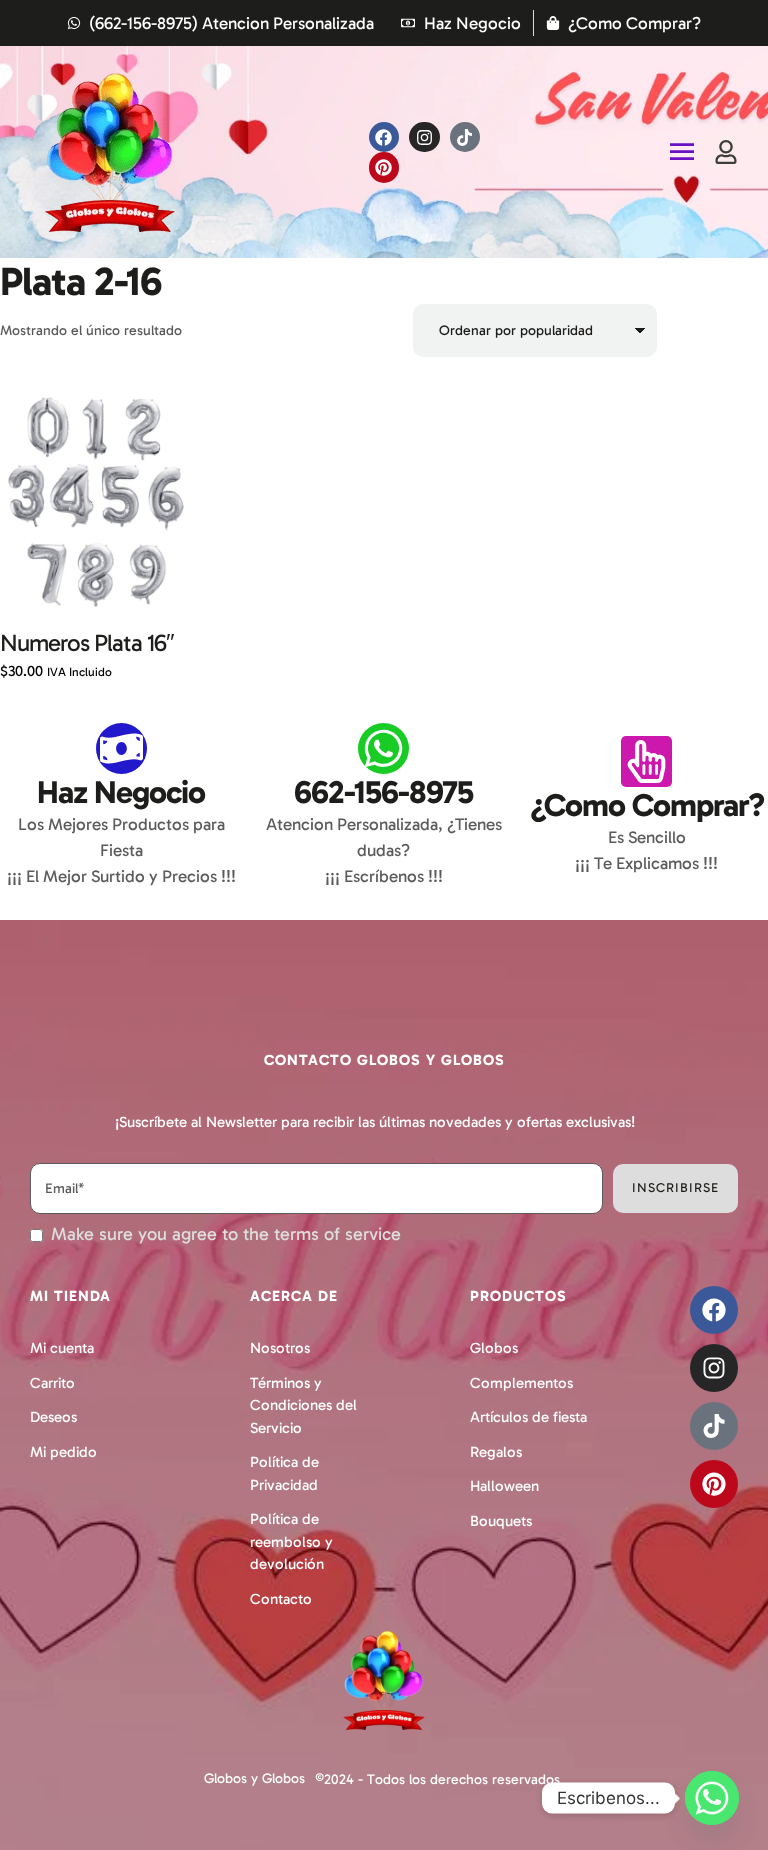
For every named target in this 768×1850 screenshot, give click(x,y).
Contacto (281, 1599)
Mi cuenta (62, 1348)
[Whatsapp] (712, 1798)
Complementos (521, 1383)
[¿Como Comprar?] (646, 761)
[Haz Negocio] (121, 748)
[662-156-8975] (383, 748)
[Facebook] (384, 137)
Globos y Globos (254, 1778)
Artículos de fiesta (528, 1417)
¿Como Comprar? (647, 805)
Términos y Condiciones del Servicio (303, 1405)
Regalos (496, 1452)
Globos (494, 1348)
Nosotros (280, 1348)
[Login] (726, 152)
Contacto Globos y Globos (384, 1060)
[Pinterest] (384, 167)
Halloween (504, 1486)
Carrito (52, 1383)
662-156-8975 (383, 792)
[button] (710, 1762)
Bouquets (501, 1521)
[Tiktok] (465, 137)
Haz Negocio (121, 792)
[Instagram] (424, 137)
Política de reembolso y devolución (291, 1541)
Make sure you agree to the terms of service (226, 1234)
